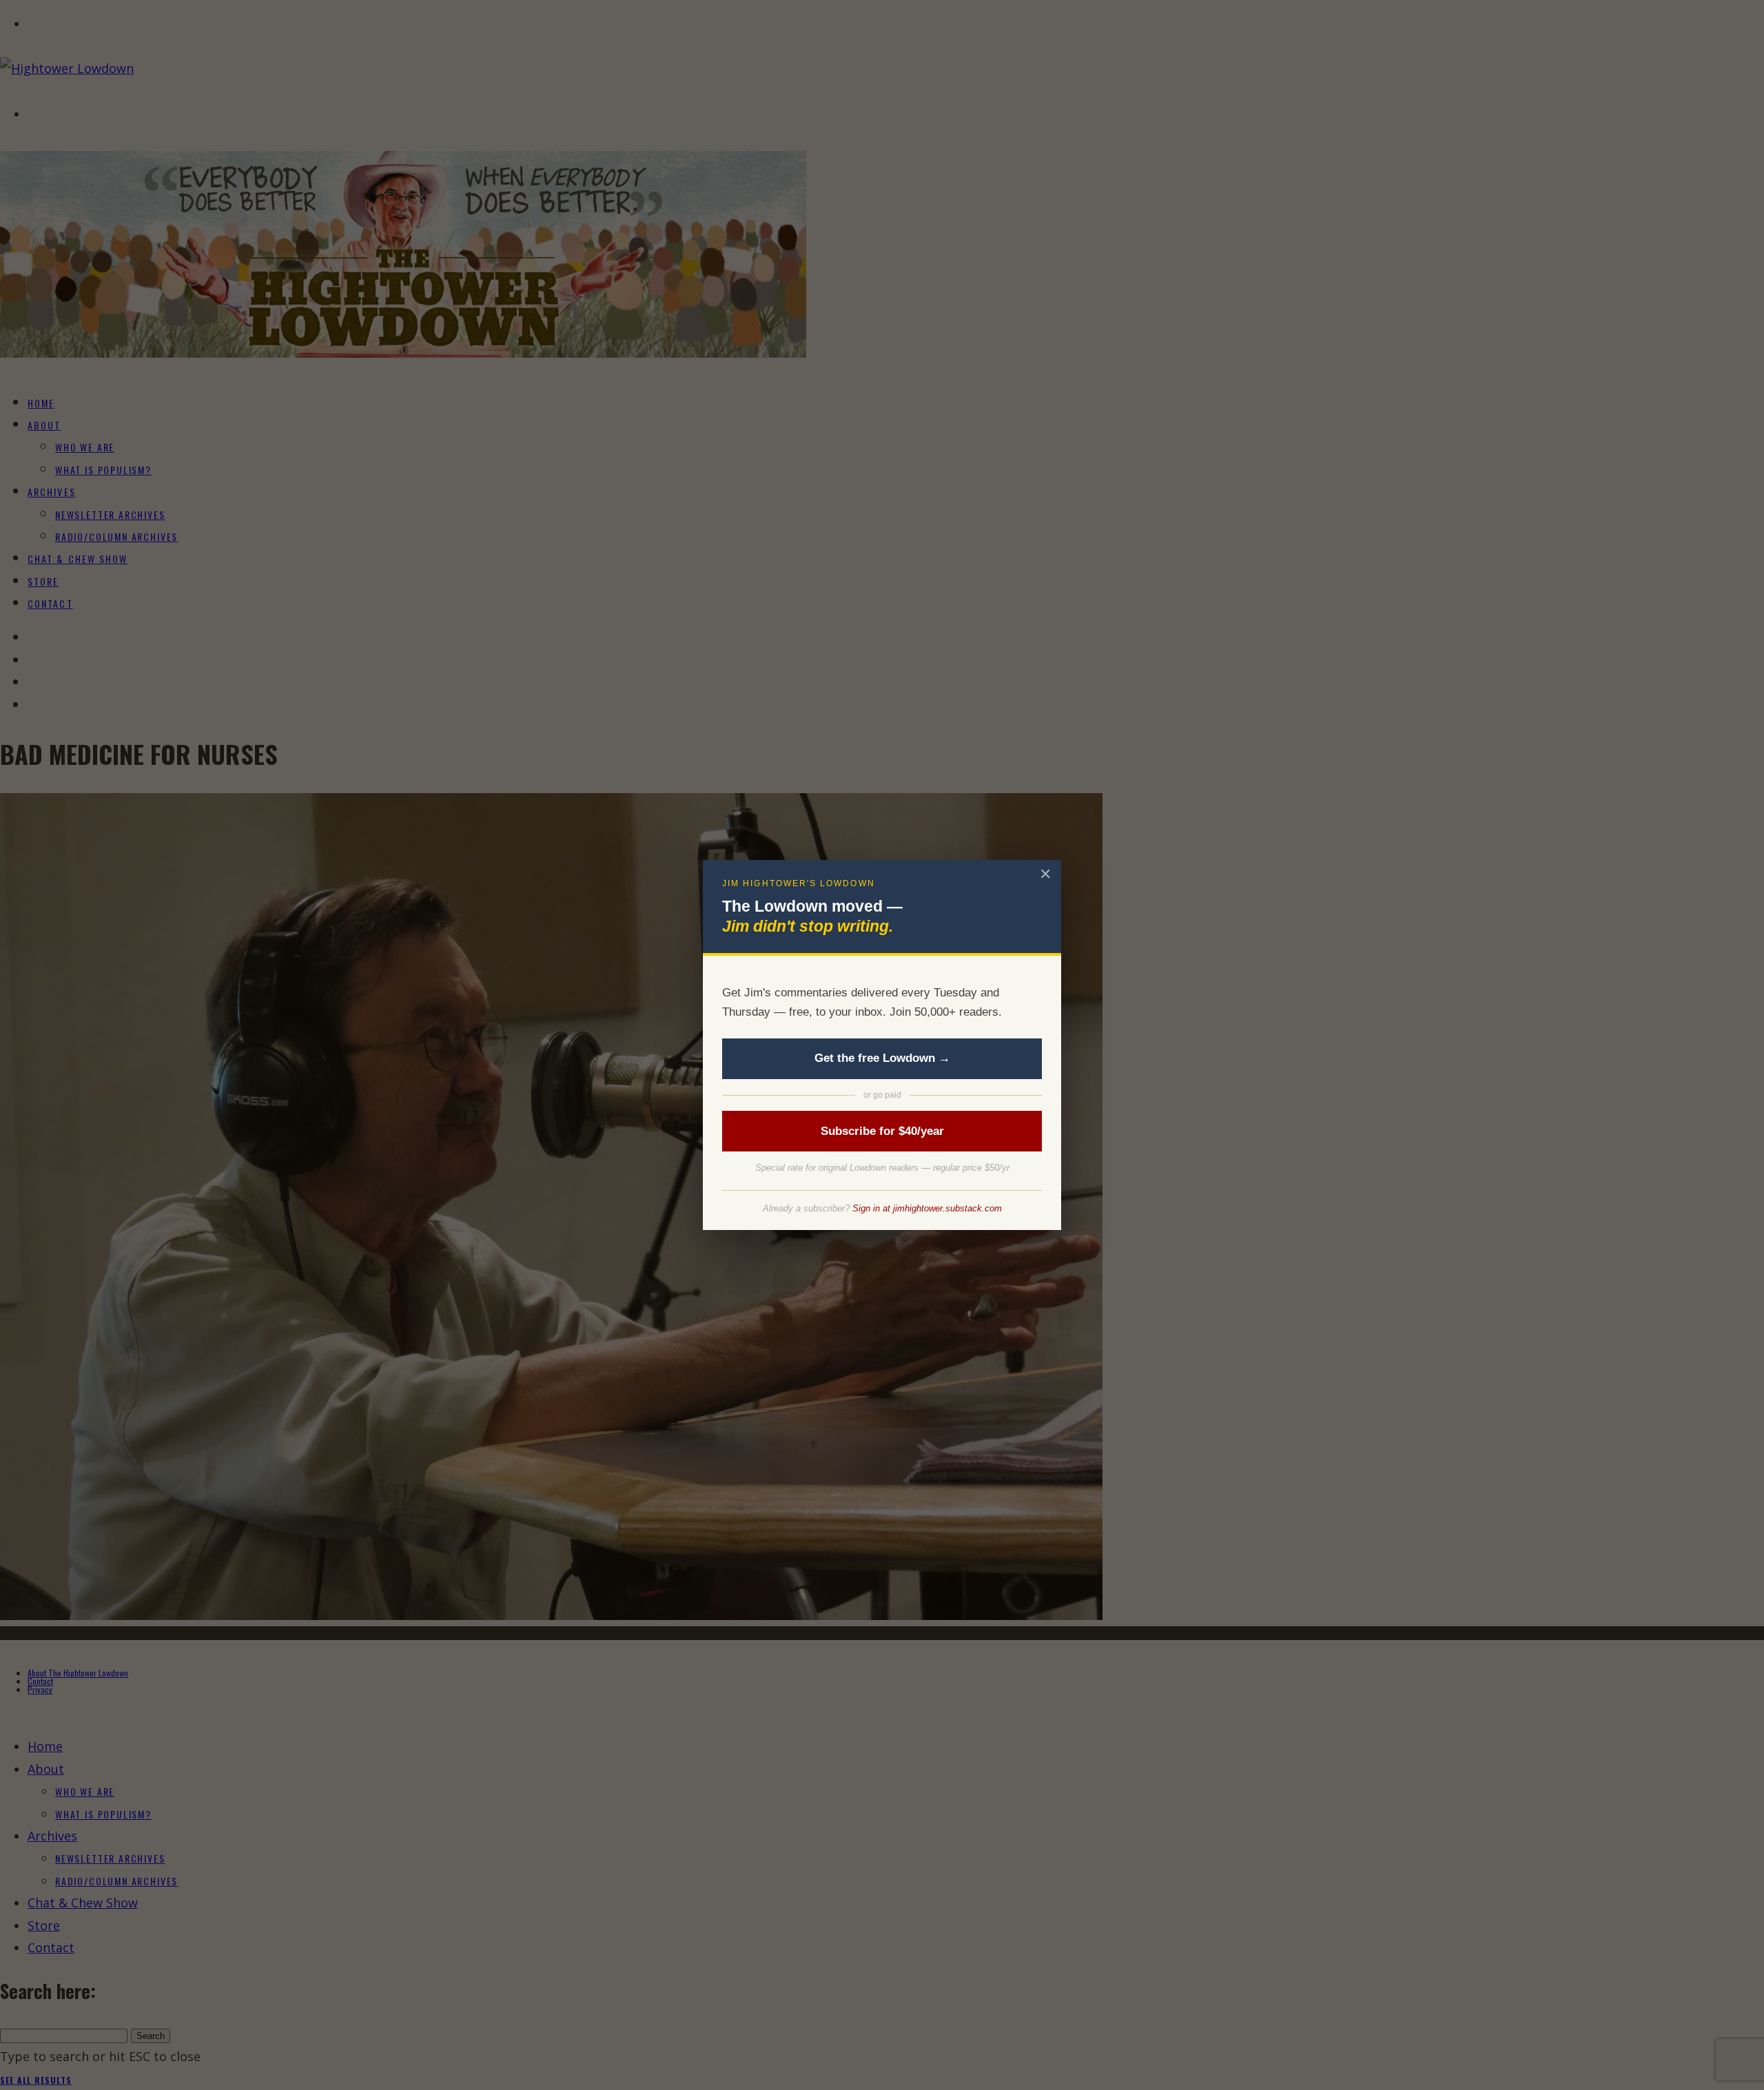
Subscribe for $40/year (882, 1131)
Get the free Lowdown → (882, 1058)
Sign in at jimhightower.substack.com (927, 1208)
